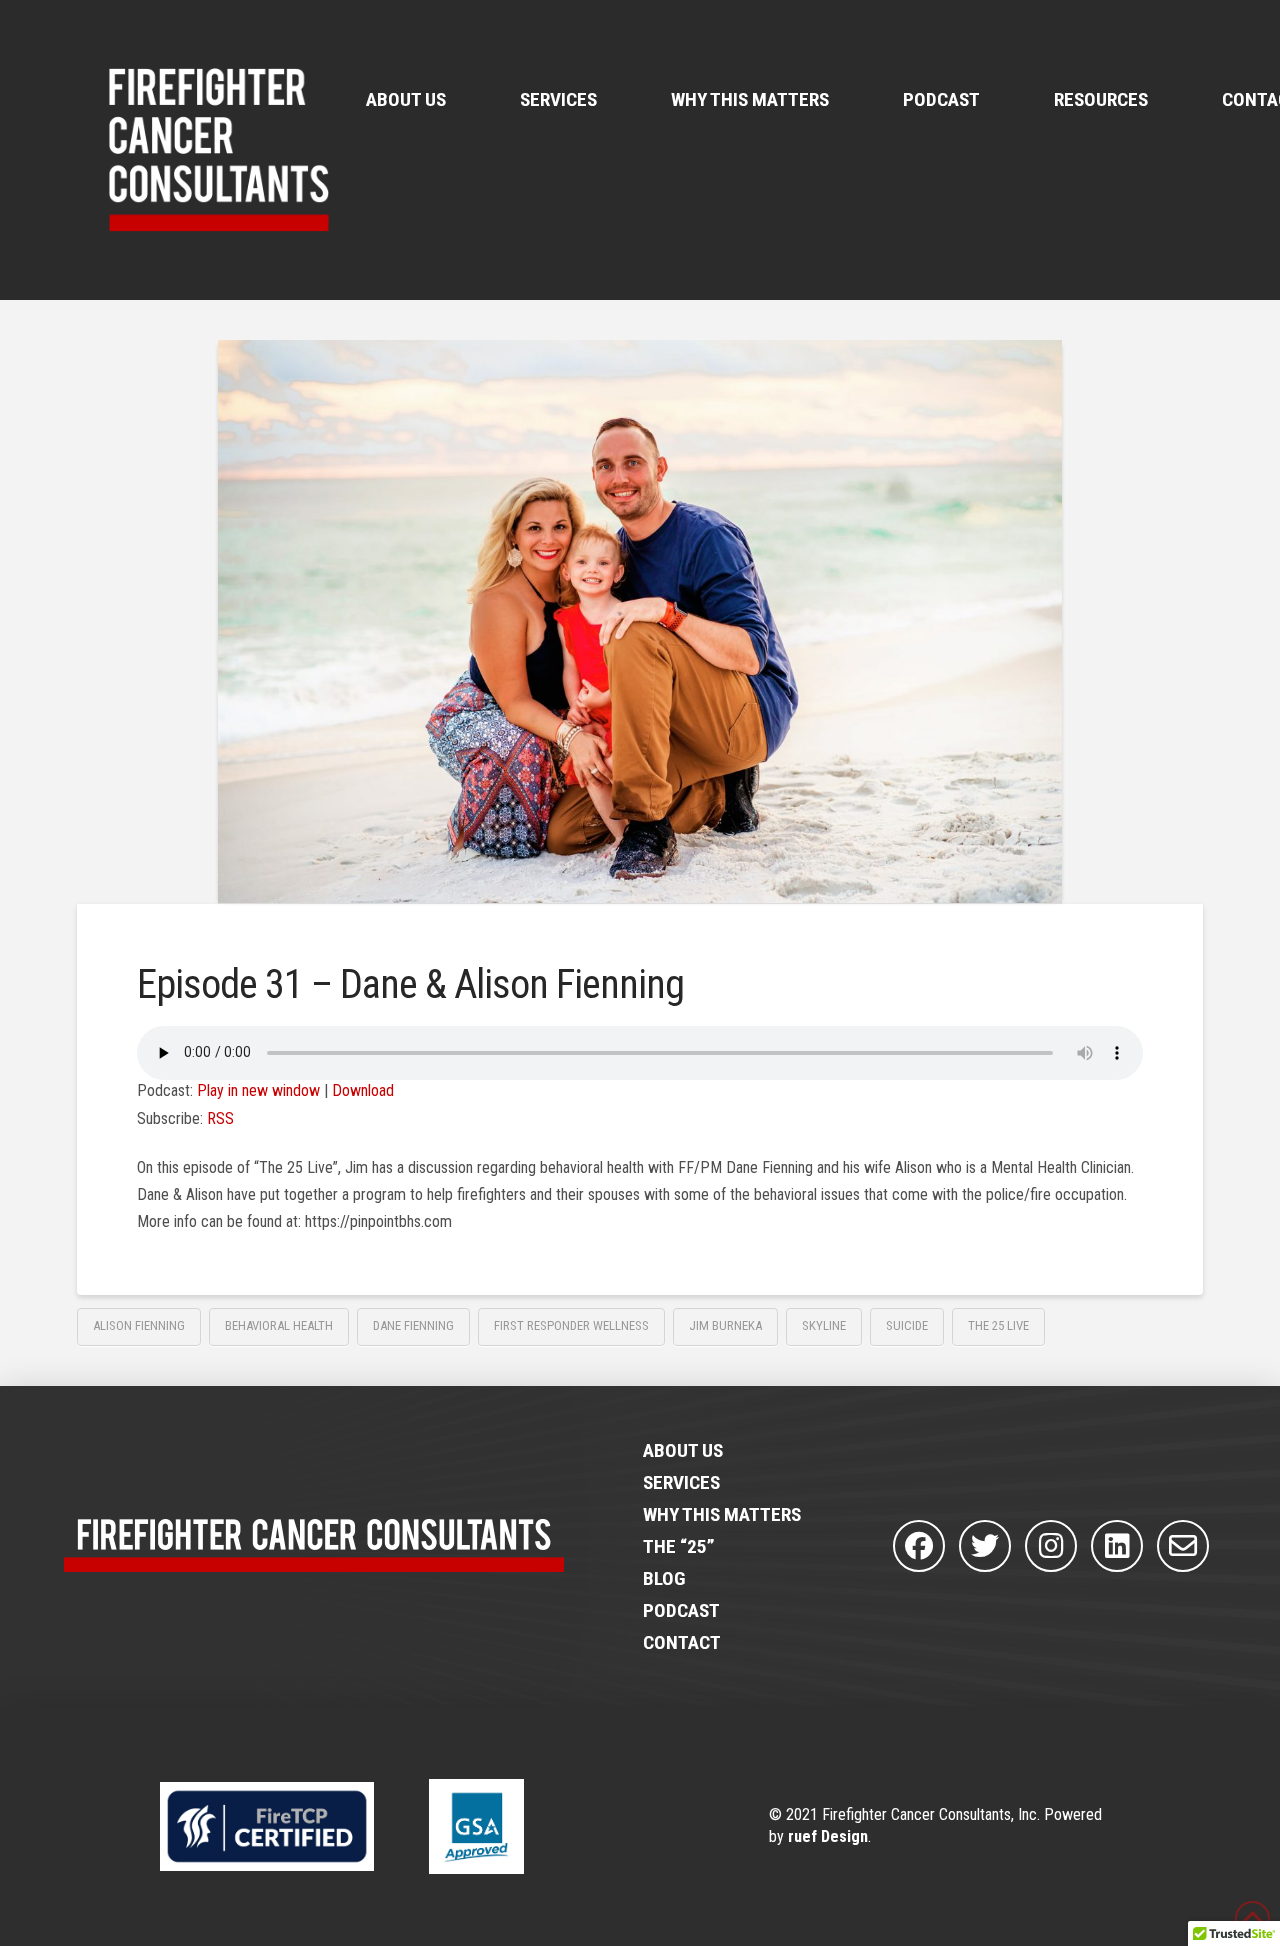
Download (363, 1090)
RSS (220, 1118)
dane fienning (413, 1325)
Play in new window (258, 1090)
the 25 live (998, 1325)
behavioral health (279, 1325)
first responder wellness (571, 1325)
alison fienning (139, 1325)
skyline (824, 1325)
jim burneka (725, 1325)
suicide (907, 1325)
